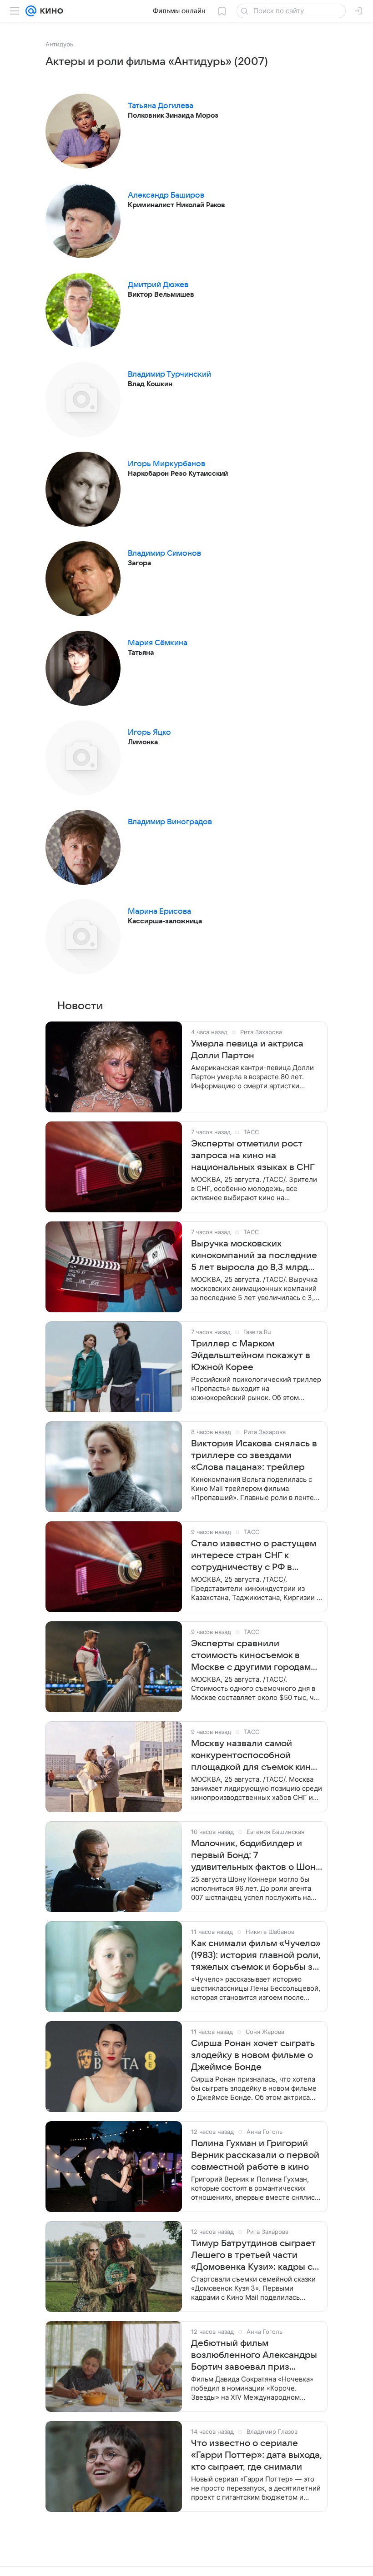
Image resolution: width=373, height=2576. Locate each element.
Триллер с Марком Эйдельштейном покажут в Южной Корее (251, 1355)
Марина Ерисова (159, 912)
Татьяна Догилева (161, 106)
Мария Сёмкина (158, 643)
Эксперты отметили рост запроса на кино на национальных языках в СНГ (253, 1156)
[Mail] (31, 11)
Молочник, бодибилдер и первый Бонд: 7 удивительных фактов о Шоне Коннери (256, 1856)
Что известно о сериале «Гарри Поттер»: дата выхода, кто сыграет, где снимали (257, 2455)
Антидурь (59, 44)
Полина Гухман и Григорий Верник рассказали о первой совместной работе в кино (255, 2155)
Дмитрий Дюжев (158, 285)
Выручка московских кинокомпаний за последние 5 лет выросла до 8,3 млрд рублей (254, 1256)
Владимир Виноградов (170, 822)
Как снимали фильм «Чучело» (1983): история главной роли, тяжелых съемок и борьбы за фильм (256, 1956)
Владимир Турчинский (169, 374)
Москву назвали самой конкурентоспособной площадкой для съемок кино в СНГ (254, 1756)
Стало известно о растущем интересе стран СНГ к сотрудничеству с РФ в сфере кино (254, 1556)
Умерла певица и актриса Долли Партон (247, 1050)
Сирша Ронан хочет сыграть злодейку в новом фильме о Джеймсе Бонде (253, 2055)
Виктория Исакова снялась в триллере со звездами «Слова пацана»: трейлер (254, 1455)
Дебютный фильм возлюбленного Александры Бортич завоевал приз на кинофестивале (254, 2356)
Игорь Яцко (149, 732)
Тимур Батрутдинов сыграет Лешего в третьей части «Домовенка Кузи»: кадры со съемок (255, 2256)
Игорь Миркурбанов (166, 464)
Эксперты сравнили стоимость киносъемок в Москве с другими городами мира (254, 1656)
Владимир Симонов (164, 553)
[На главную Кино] (50, 11)
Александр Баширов (166, 195)
